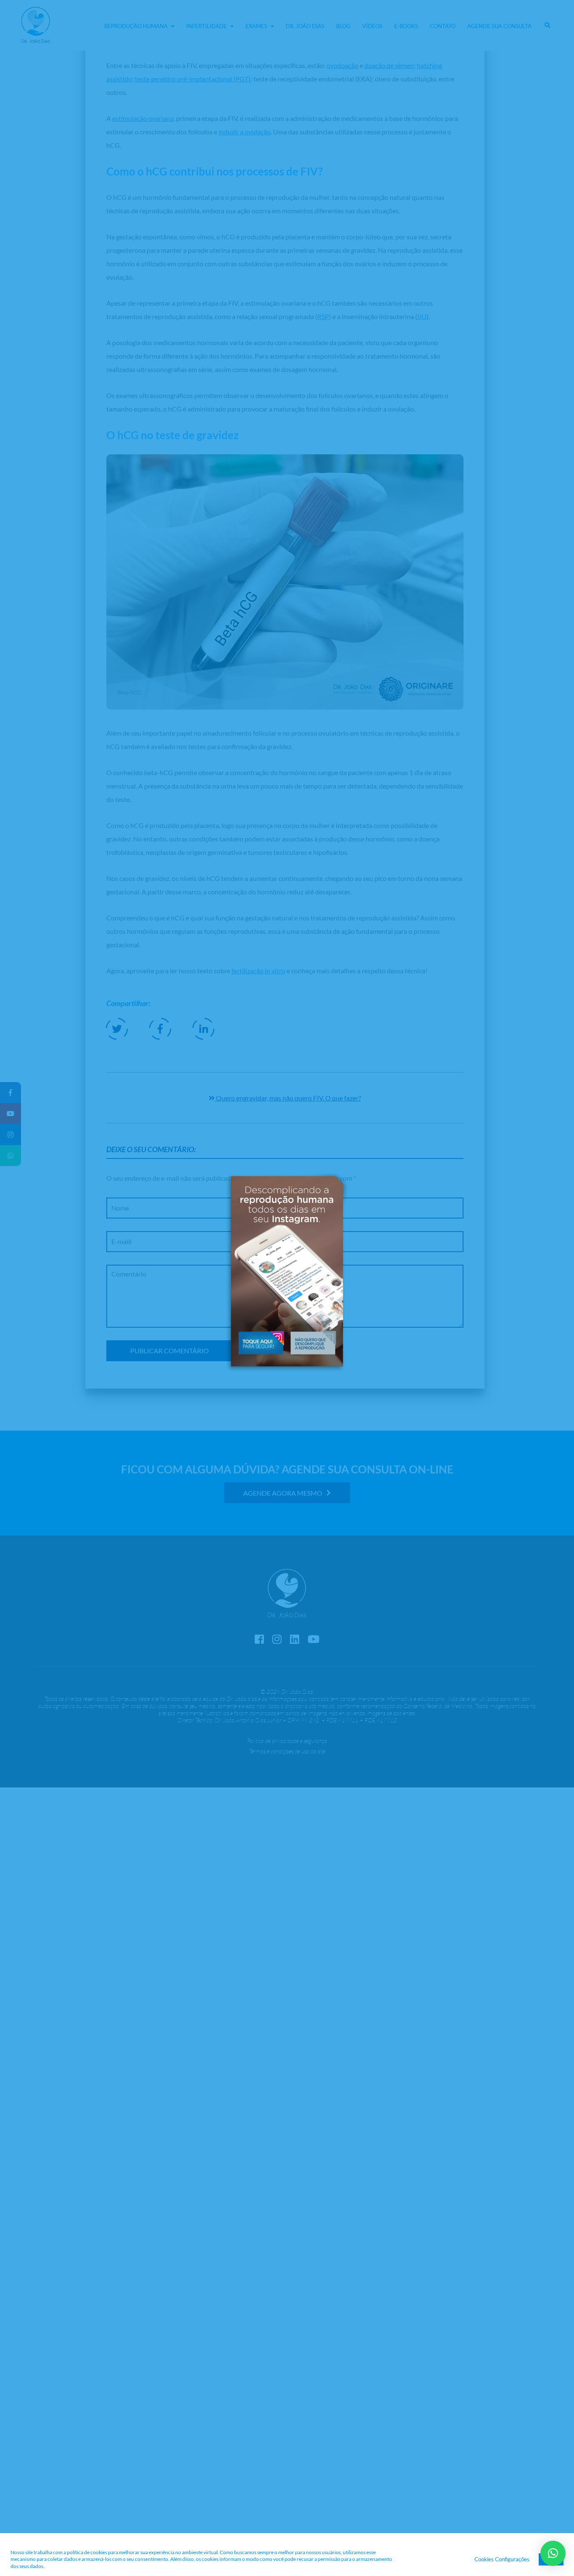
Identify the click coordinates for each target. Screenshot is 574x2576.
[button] (313, 1342)
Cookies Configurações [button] (502, 2559)
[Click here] (261, 1342)
